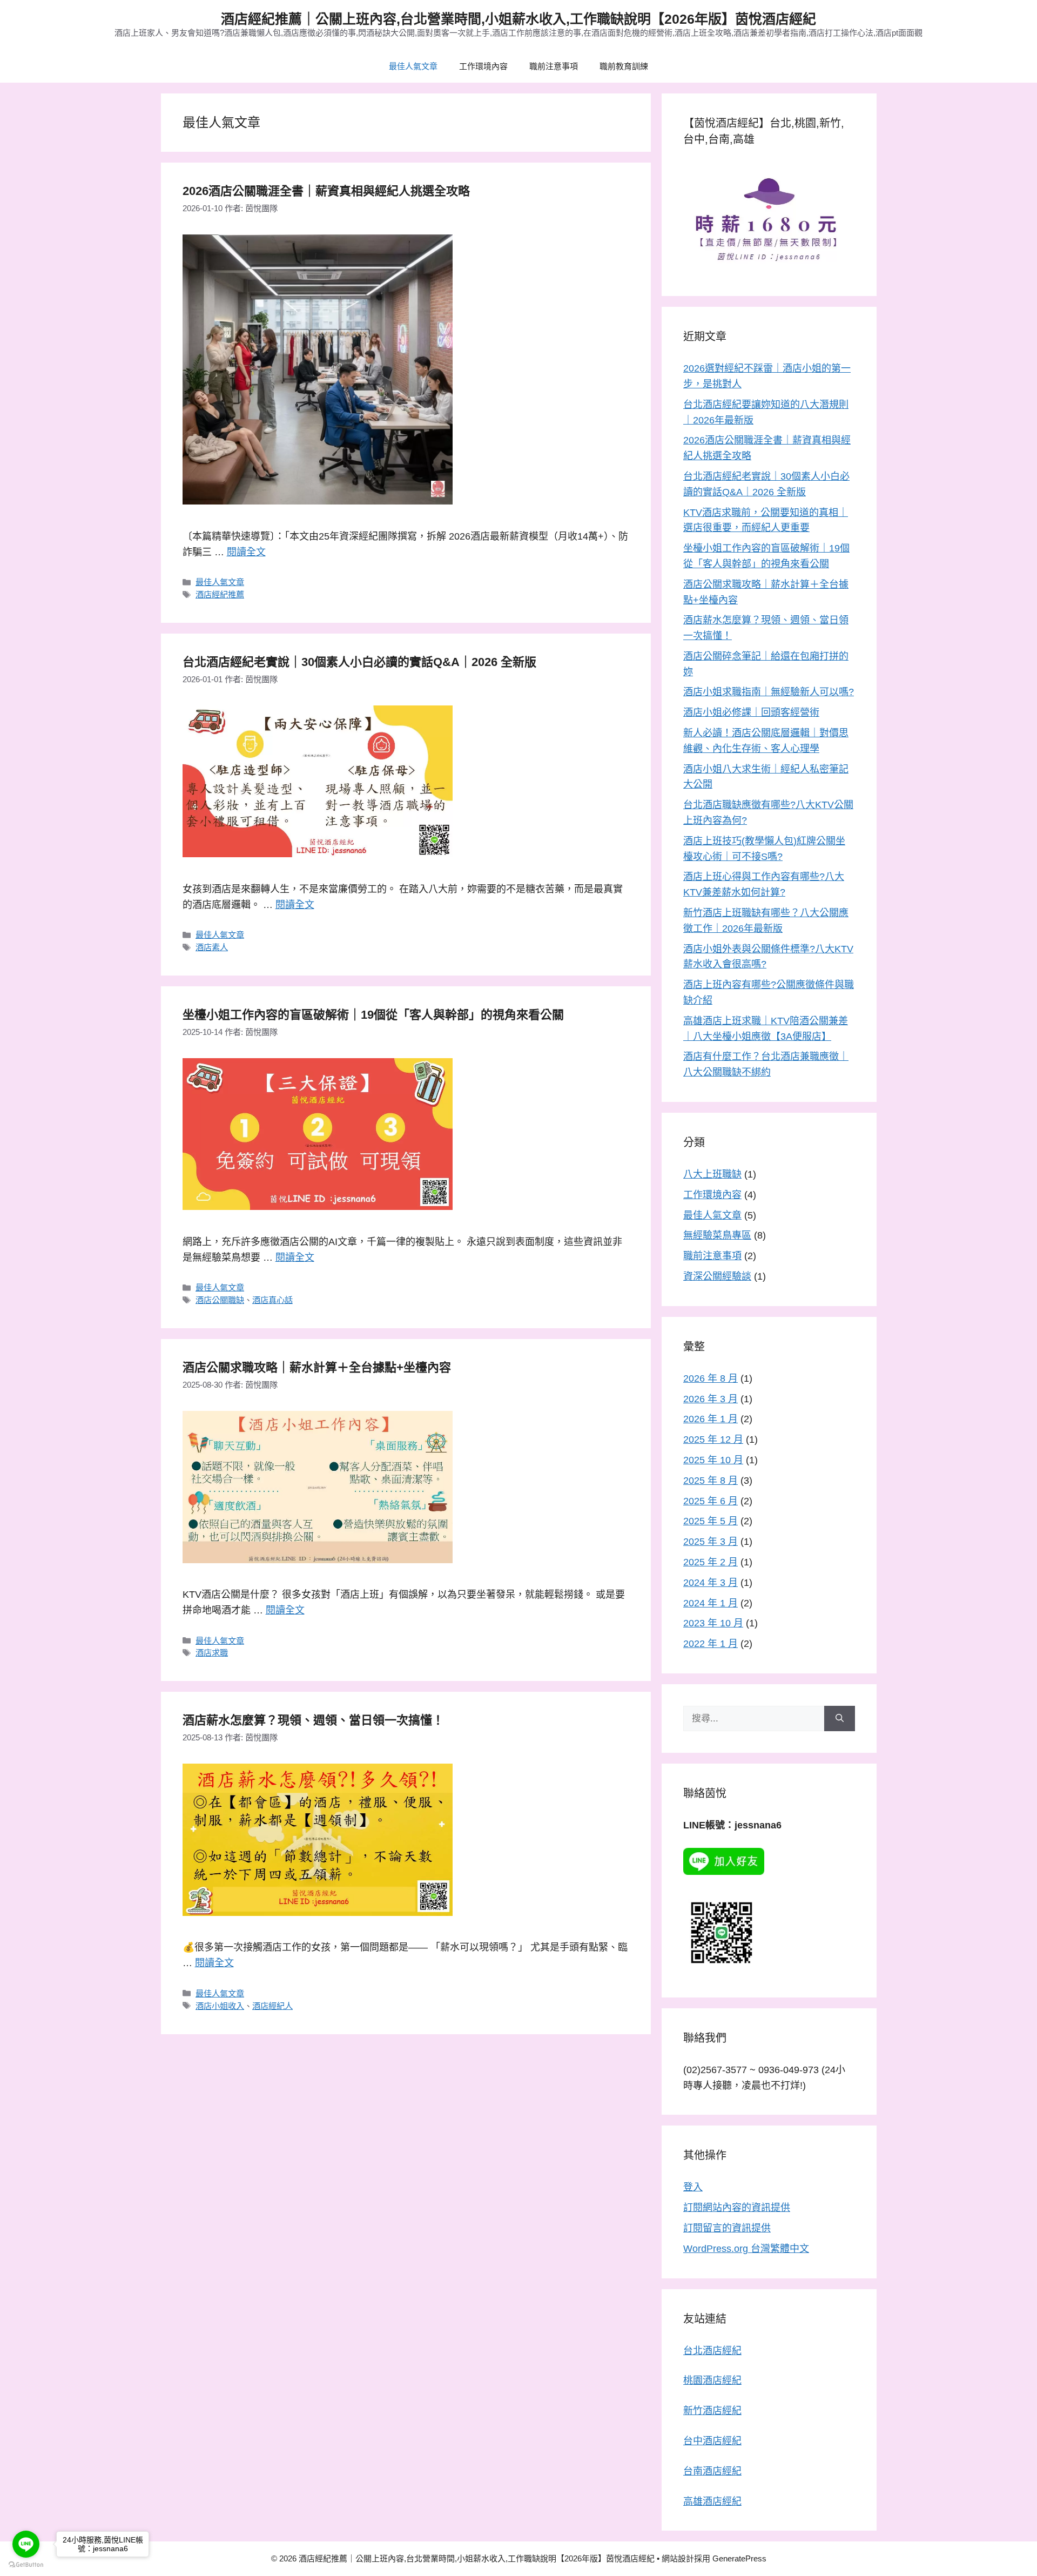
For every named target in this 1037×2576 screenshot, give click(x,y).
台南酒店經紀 (712, 2471)
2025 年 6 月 (711, 1501)
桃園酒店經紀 (712, 2380)
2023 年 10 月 (713, 1623)
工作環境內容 (483, 66)
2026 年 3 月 (711, 1399)
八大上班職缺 (712, 1174)
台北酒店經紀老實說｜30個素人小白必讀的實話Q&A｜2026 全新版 (359, 662)
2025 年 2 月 (711, 1562)
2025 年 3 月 (711, 1542)
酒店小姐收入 (220, 2006)
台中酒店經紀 (712, 2441)
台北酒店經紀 (712, 2351)
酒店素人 (212, 947)
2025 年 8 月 (711, 1481)
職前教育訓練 (624, 66)
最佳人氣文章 (413, 66)
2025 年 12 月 (713, 1440)
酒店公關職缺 (220, 1300)
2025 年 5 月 (711, 1521)
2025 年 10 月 (713, 1460)
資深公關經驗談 (717, 1276)
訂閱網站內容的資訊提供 (737, 2208)
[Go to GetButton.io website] (26, 2565)
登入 (693, 2187)
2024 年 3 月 (711, 1583)
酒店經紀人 (272, 2006)
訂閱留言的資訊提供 (727, 2228)
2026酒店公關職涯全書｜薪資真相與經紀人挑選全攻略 (326, 191)
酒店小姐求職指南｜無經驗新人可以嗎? (769, 692)
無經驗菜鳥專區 (717, 1235)
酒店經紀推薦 (220, 594)
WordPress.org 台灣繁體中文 (746, 2249)
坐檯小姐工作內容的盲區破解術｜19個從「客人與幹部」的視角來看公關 (373, 1015)
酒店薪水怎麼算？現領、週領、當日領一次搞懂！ (313, 1720)
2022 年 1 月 (711, 1644)
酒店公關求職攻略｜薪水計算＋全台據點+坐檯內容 (317, 1367)
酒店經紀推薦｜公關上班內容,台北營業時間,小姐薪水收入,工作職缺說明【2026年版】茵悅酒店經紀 (518, 19)
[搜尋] (840, 1719)
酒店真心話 (272, 1300)
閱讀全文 (246, 552)
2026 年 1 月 (711, 1419)
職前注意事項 (554, 66)
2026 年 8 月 (711, 1378)
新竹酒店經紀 (712, 2411)
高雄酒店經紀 (712, 2501)
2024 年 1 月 (711, 1603)
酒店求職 (212, 1653)
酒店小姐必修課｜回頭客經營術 (751, 712)
